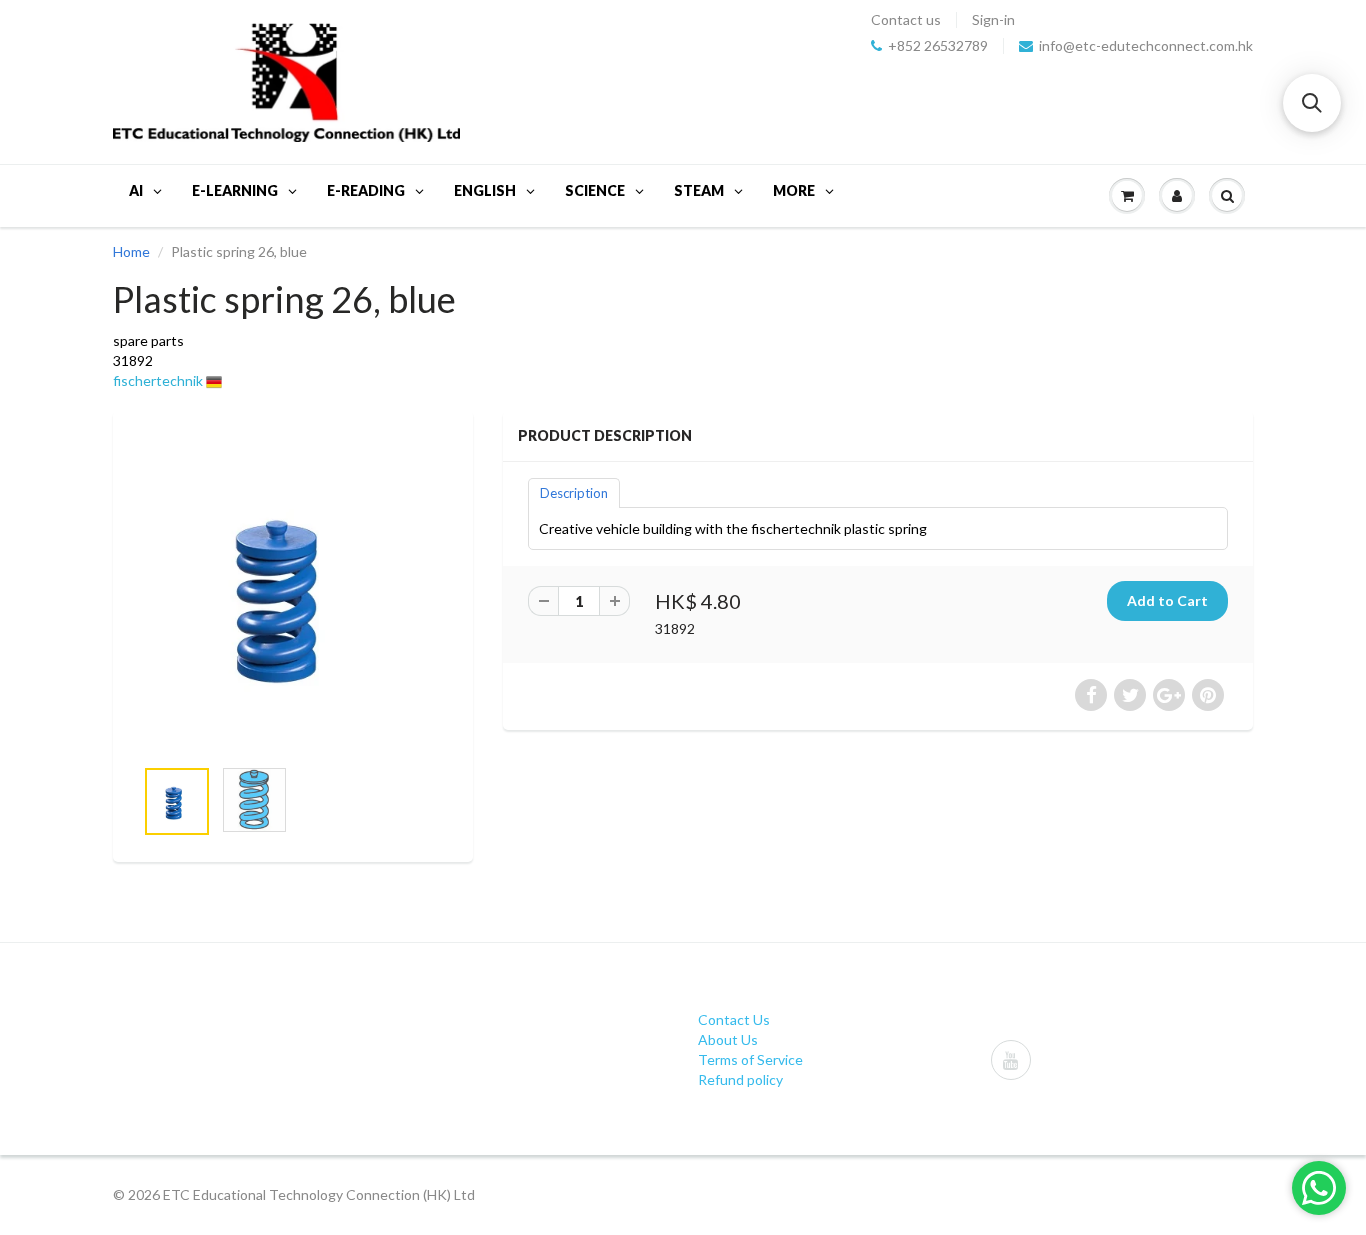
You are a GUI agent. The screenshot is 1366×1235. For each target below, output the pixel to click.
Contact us (906, 20)
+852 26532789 (938, 46)
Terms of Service (750, 1059)
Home (131, 251)
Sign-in (993, 20)
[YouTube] (1011, 1060)
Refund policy (740, 1079)
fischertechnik (158, 380)
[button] (1312, 103)
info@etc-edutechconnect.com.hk (1146, 46)
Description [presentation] (574, 493)
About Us (728, 1039)
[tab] (574, 492)
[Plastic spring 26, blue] (293, 593)
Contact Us (734, 1019)
